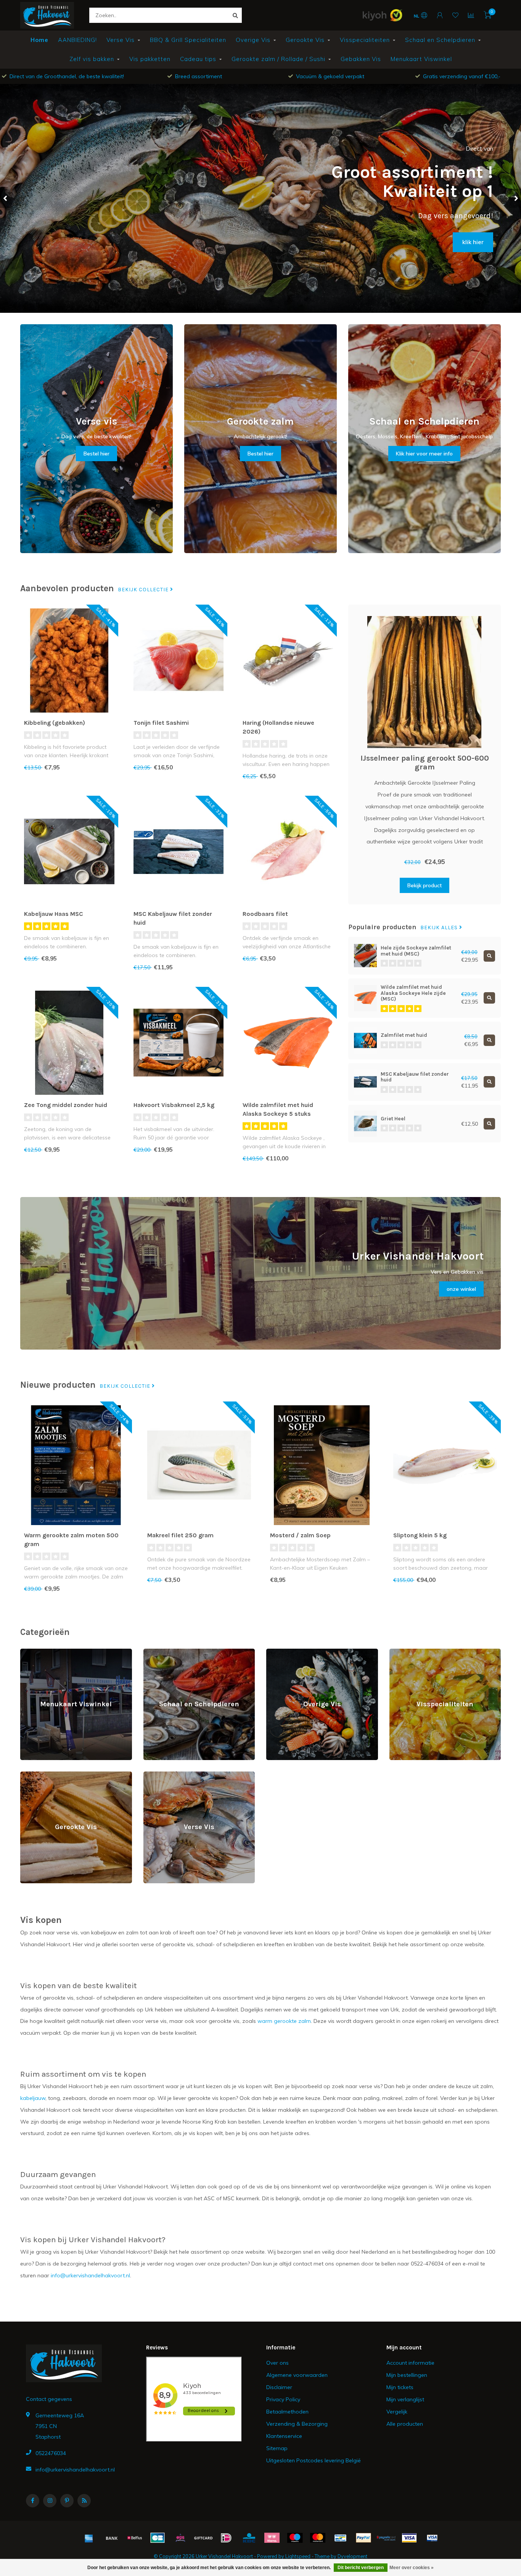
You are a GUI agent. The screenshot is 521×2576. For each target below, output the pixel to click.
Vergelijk (397, 2412)
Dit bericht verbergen (361, 2568)
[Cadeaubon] (203, 2538)
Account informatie (410, 2363)
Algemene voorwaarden (297, 2375)
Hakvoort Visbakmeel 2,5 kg (174, 1105)
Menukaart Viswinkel (421, 59)
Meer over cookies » (412, 2568)
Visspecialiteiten (365, 40)
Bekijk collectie (144, 590)
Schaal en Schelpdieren (440, 40)
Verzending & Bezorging (297, 2424)
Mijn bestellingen (407, 2375)
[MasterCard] (318, 2538)
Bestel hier (96, 454)
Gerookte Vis (305, 40)
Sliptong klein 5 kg (420, 1535)
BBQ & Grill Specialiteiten (188, 40)
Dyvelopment (352, 2556)
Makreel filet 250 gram (180, 1535)
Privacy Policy (283, 2399)
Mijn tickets (400, 2387)
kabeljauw (33, 2098)
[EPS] (180, 2538)
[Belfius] (135, 2538)
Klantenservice (284, 2436)
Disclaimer (279, 2387)
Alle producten (405, 2424)
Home (39, 40)
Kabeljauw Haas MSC (54, 914)
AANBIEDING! (77, 40)
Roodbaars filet (265, 914)
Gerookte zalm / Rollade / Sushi (278, 59)
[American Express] (89, 2538)
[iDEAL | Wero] (226, 2538)
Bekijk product (425, 885)
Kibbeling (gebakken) (55, 723)
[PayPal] (363, 2538)
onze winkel (461, 1289)
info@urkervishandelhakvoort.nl (75, 2470)
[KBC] (249, 2538)
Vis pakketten (150, 59)
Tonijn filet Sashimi (161, 723)
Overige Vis (253, 40)
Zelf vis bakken (92, 59)
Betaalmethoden (287, 2412)
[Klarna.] (272, 2538)
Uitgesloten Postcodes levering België (314, 2460)
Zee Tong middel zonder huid (66, 1105)
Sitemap (277, 2448)
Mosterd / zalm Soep (300, 1535)
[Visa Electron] (432, 2538)
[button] (6, 198)
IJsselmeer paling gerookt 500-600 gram (425, 763)
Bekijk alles (440, 928)
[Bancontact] (341, 2538)
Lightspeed (298, 2556)
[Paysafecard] (386, 2538)
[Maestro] (295, 2538)
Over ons (277, 2363)
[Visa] (409, 2538)
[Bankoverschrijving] (112, 2538)
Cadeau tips (198, 59)
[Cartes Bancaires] (158, 2538)
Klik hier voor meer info (424, 454)
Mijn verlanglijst (405, 2399)
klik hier (473, 242)
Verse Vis (121, 40)
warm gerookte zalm (284, 2021)
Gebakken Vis (361, 59)
